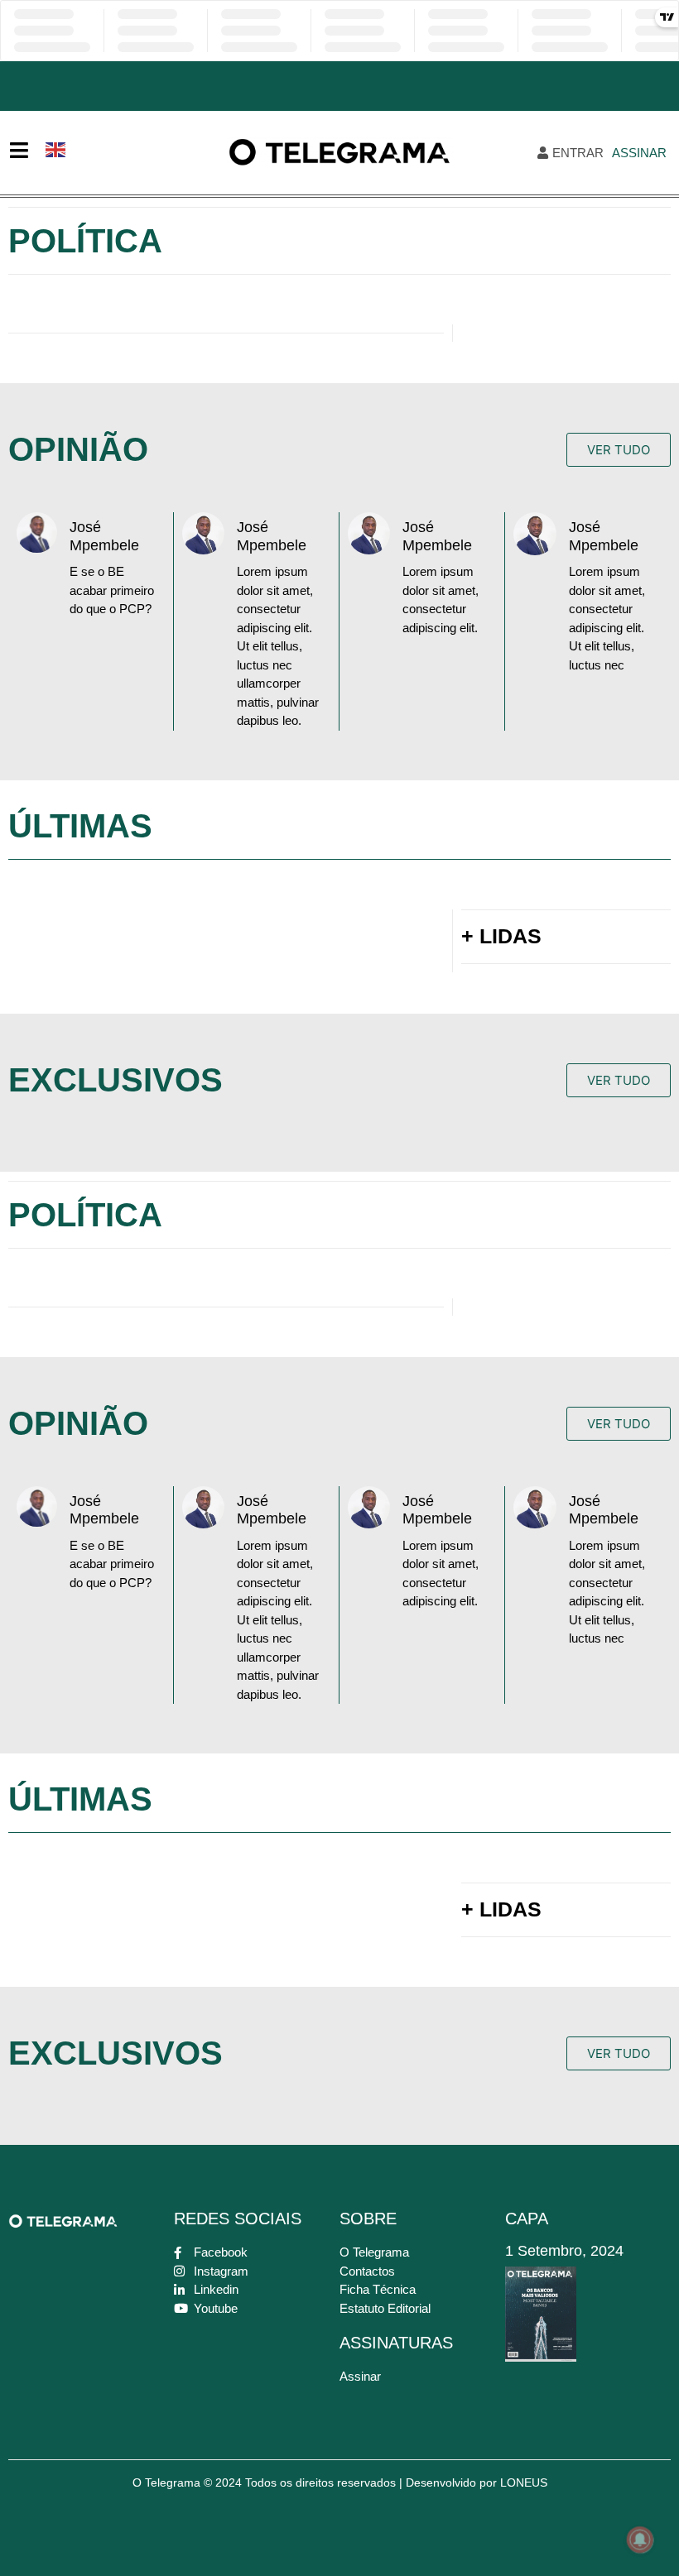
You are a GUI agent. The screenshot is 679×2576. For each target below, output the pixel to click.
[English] (56, 148)
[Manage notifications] (640, 2540)
